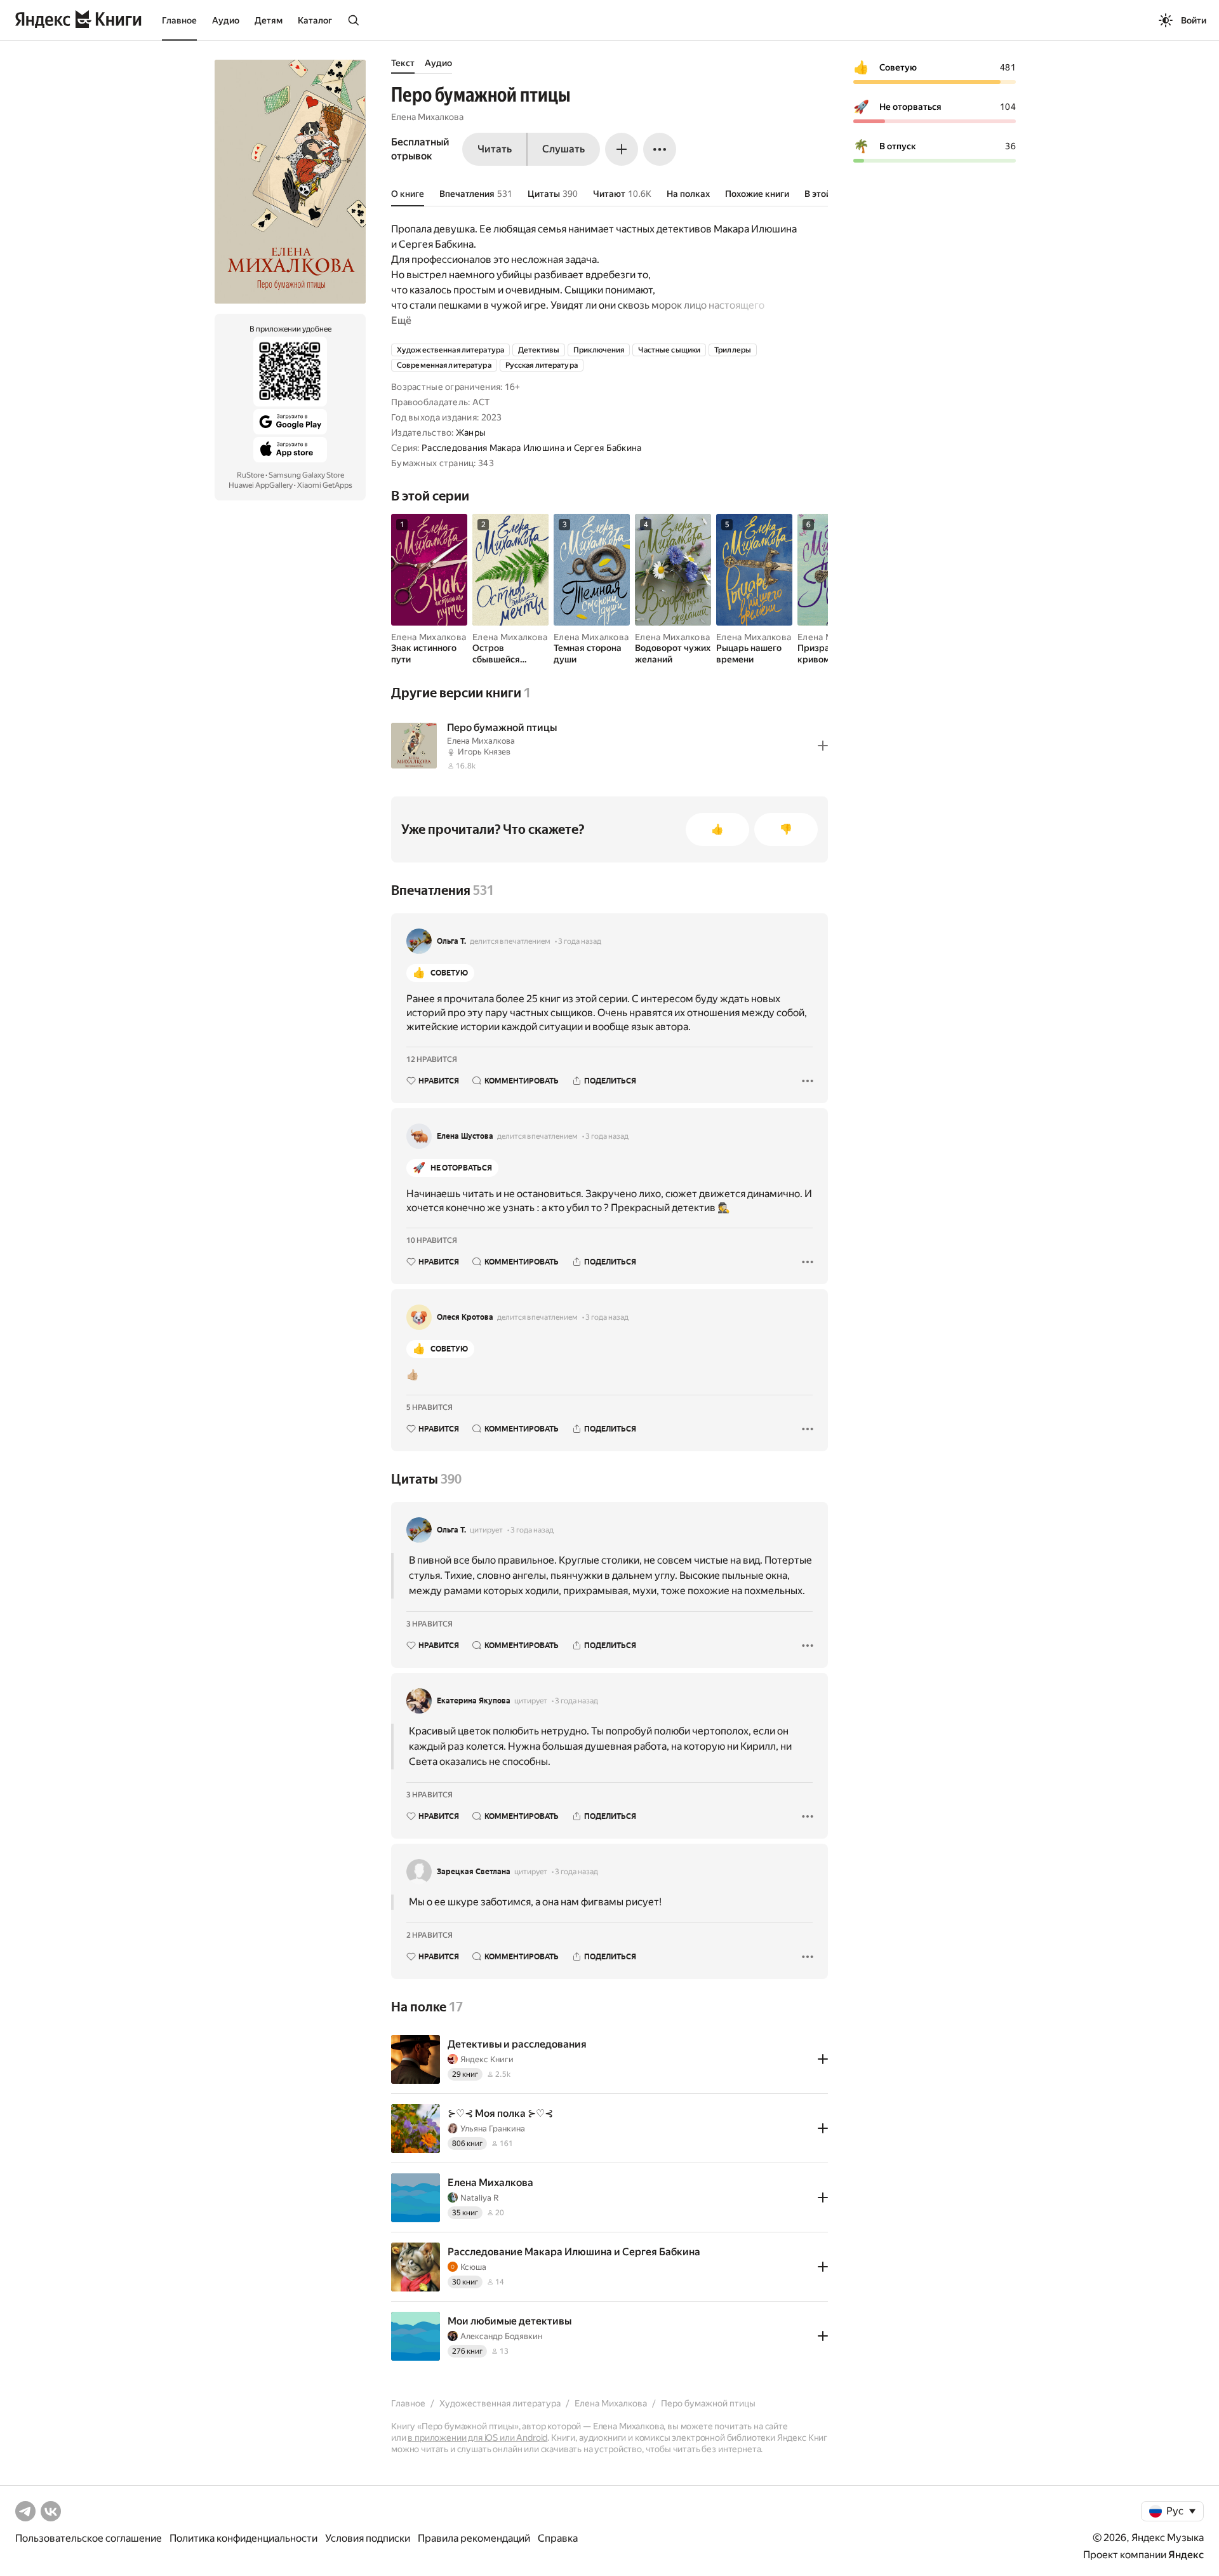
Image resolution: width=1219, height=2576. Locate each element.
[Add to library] (823, 746)
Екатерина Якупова (474, 1701)
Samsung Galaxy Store (306, 475)
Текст (403, 63)
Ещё (401, 320)
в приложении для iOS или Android (477, 2438)
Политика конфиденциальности (243, 2538)
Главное (179, 20)
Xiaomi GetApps (325, 485)
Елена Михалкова (427, 117)
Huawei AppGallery (261, 485)
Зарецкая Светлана (474, 1872)
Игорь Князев (484, 752)
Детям (269, 20)
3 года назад (580, 941)
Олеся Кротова (465, 1317)
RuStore (250, 475)
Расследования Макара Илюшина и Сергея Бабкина (532, 448)
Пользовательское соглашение (89, 2538)
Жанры (471, 433)
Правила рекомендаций (474, 2538)
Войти (1194, 20)
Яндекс (1186, 2555)
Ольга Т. (451, 941)
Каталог (315, 20)
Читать (495, 149)
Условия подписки (368, 2538)
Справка (558, 2538)
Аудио (226, 20)
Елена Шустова (465, 1136)
